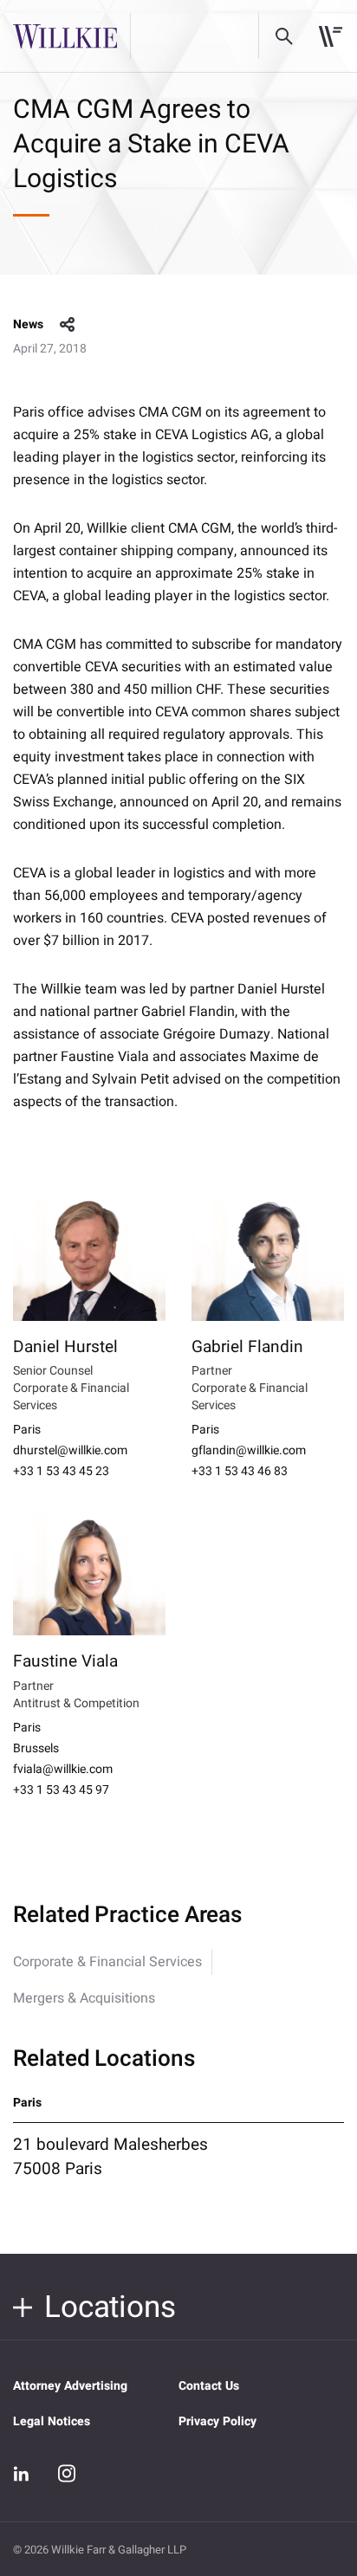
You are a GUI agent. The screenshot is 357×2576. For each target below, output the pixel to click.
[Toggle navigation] (331, 36)
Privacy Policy (217, 2421)
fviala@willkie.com (63, 1770)
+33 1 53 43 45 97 (61, 1790)
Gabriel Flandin (247, 1347)
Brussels (36, 1749)
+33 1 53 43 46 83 (240, 1472)
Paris (27, 1430)
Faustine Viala (65, 1661)
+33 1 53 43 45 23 (61, 1472)
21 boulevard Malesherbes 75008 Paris (110, 2157)
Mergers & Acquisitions (84, 1998)
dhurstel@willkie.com (70, 1451)
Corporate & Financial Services (107, 1962)
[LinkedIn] (22, 2474)
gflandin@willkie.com (249, 1451)
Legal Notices (52, 2421)
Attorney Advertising (70, 2386)
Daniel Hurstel (65, 1347)
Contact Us (209, 2386)
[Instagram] (67, 2473)
